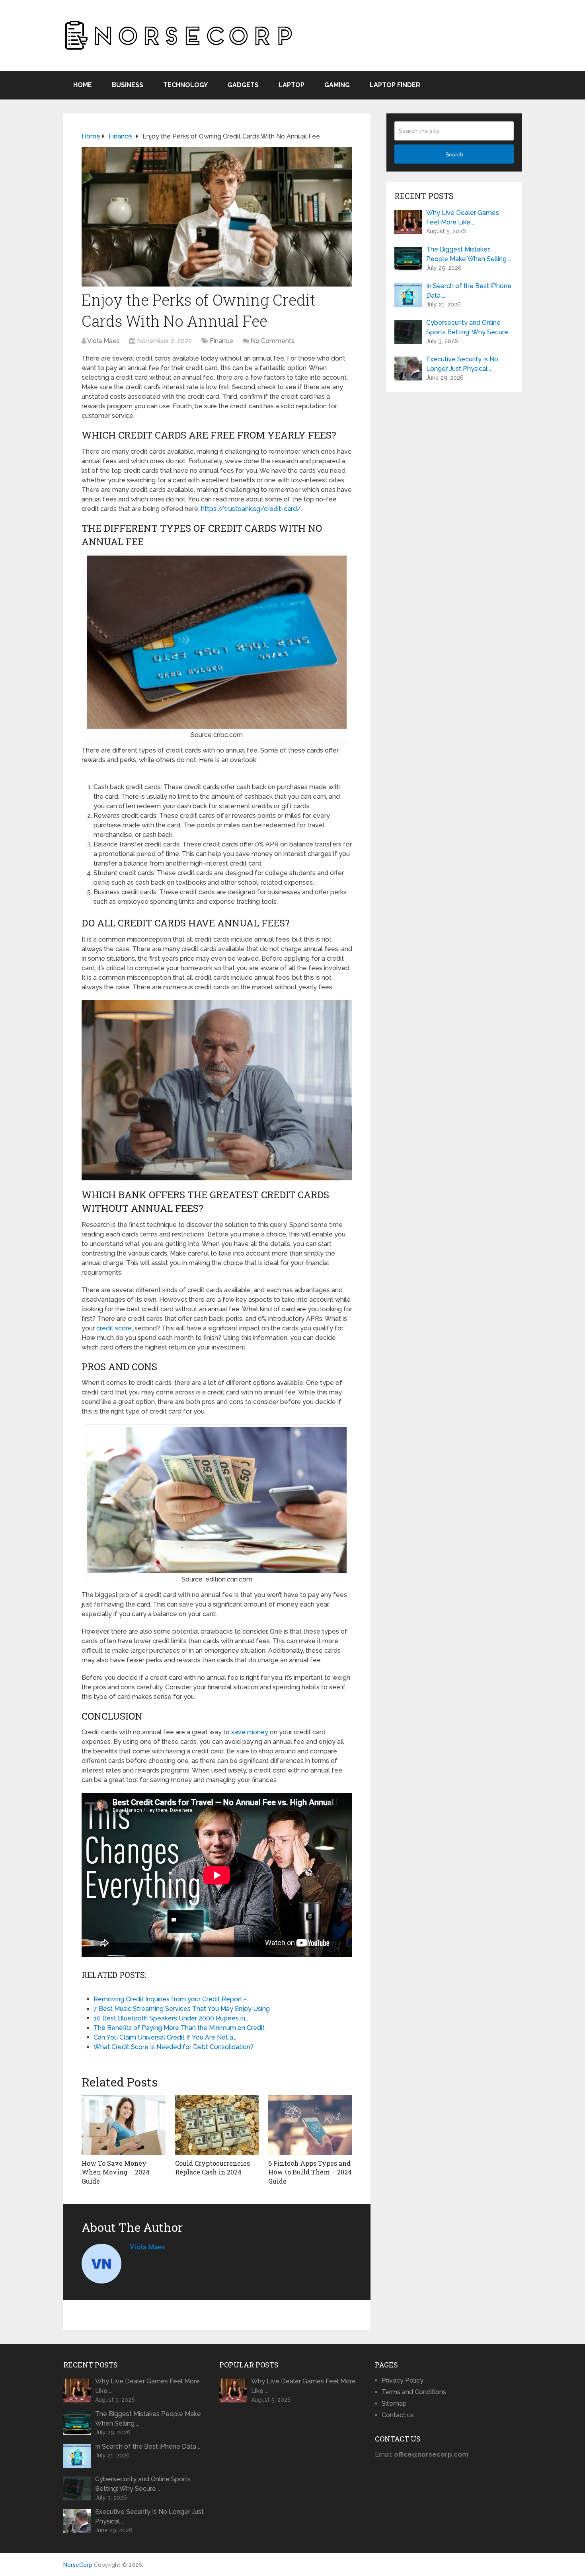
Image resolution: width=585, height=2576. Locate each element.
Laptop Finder (395, 85)
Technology (185, 85)
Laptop (292, 85)
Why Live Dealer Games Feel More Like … (463, 217)
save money (250, 1732)
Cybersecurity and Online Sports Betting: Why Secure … (469, 327)
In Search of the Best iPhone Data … (469, 291)
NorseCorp (78, 2565)
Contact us (398, 2415)
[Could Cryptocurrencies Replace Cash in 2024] (217, 2125)
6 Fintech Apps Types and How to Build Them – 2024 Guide (310, 2172)
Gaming (337, 85)
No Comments (273, 341)
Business (128, 85)
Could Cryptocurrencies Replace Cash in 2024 (213, 2167)
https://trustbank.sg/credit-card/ (251, 509)
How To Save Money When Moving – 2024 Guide (116, 2172)
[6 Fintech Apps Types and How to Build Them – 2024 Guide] (310, 2125)
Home (83, 85)
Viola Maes (103, 341)
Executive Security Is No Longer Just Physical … (462, 364)
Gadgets (243, 85)
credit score (114, 1328)
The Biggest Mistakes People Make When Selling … (469, 254)
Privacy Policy (403, 2380)
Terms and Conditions (414, 2392)
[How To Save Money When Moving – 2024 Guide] (124, 2125)
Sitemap (394, 2403)
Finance (221, 341)
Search (454, 154)
